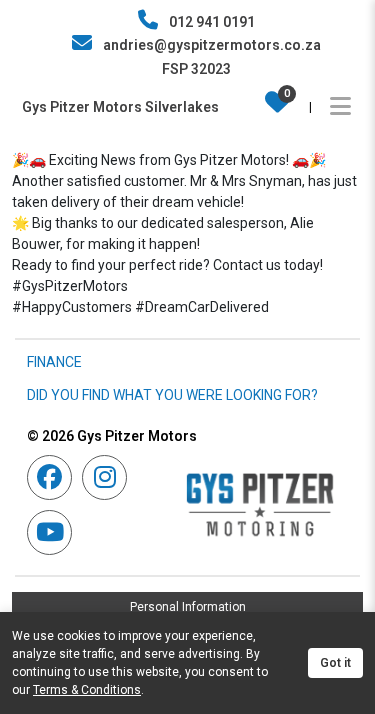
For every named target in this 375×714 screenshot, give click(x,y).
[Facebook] (54, 477)
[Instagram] (109, 477)
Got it (335, 663)
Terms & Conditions (87, 690)
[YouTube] (54, 532)
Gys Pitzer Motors (112, 436)
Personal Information (188, 607)
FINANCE (54, 362)
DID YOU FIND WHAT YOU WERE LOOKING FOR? (172, 395)
